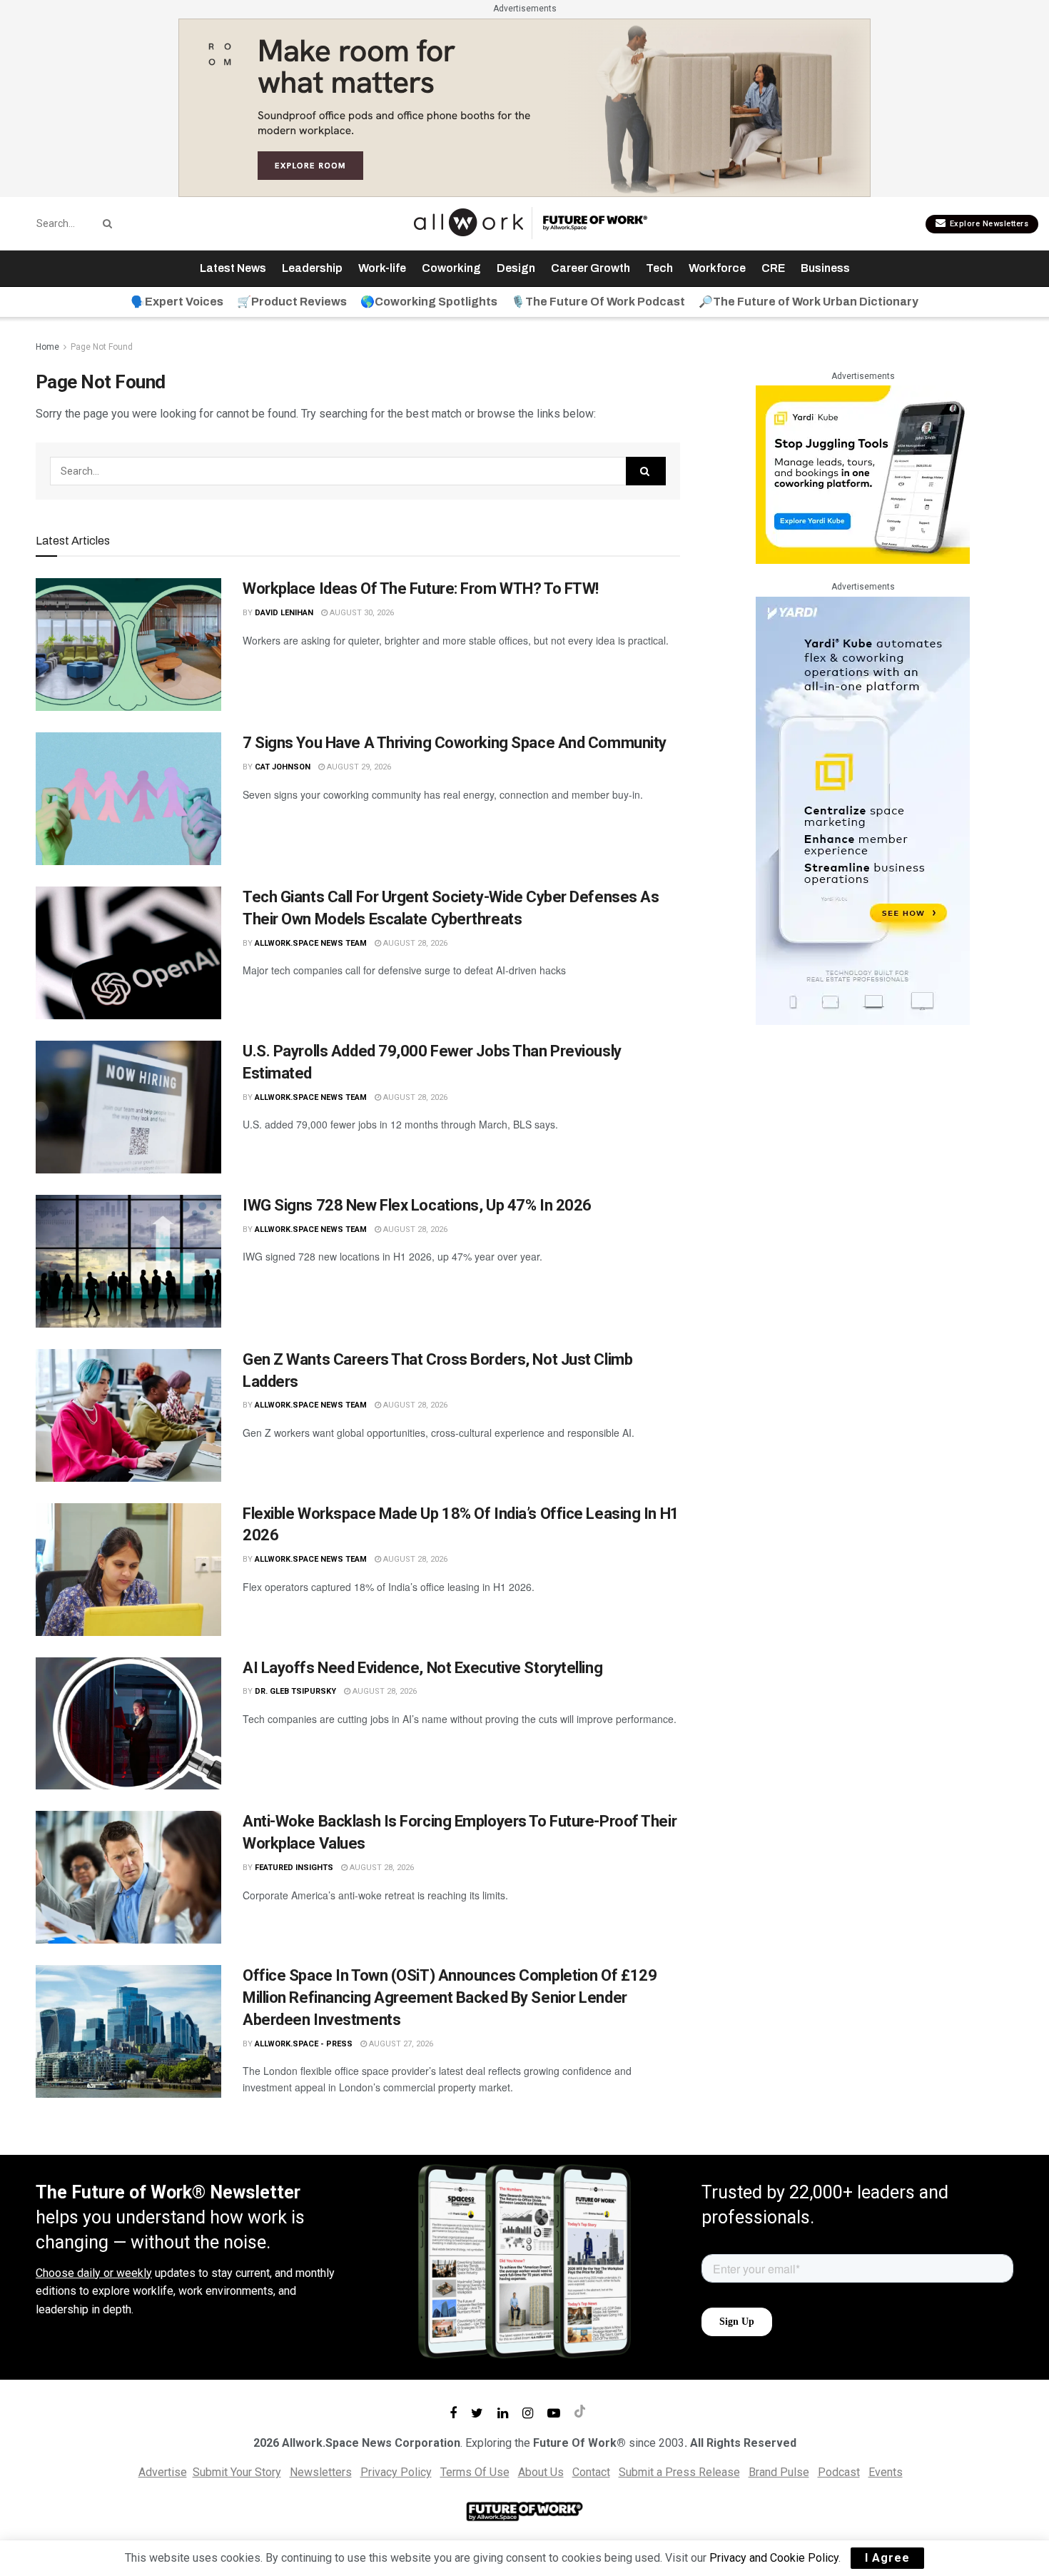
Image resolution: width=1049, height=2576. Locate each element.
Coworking (451, 268)
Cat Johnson (283, 767)
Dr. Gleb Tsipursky (295, 1691)
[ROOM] (524, 107)
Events (886, 2472)
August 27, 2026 (400, 2044)
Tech (659, 268)
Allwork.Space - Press (304, 2044)
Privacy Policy (396, 2472)
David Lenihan (284, 613)
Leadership (312, 268)
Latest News (233, 268)
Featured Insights (294, 1868)
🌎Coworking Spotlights (429, 302)
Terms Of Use (475, 2472)
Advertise (163, 2472)
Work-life (382, 268)
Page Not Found (102, 347)
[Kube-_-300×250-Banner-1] (863, 474)
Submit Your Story (237, 2472)
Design (516, 268)
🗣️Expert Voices (177, 302)
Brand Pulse (779, 2472)
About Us (541, 2472)
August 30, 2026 (361, 613)
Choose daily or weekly (94, 2273)
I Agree (887, 2558)
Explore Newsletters (988, 224)
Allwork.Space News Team (311, 943)
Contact (591, 2472)
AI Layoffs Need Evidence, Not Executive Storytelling (422, 1668)
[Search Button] (105, 223)
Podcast (839, 2472)
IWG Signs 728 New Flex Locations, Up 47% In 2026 (417, 1205)
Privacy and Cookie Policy (774, 2558)
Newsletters (321, 2472)
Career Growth (591, 268)
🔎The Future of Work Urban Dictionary (809, 302)
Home (47, 347)
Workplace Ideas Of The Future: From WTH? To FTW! (421, 589)
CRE (773, 268)
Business (825, 268)
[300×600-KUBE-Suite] (863, 810)
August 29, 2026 (358, 767)
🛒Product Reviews (292, 302)
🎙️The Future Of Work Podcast (598, 302)
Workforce (717, 268)
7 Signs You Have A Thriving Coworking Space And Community (455, 743)
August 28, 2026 (414, 943)
